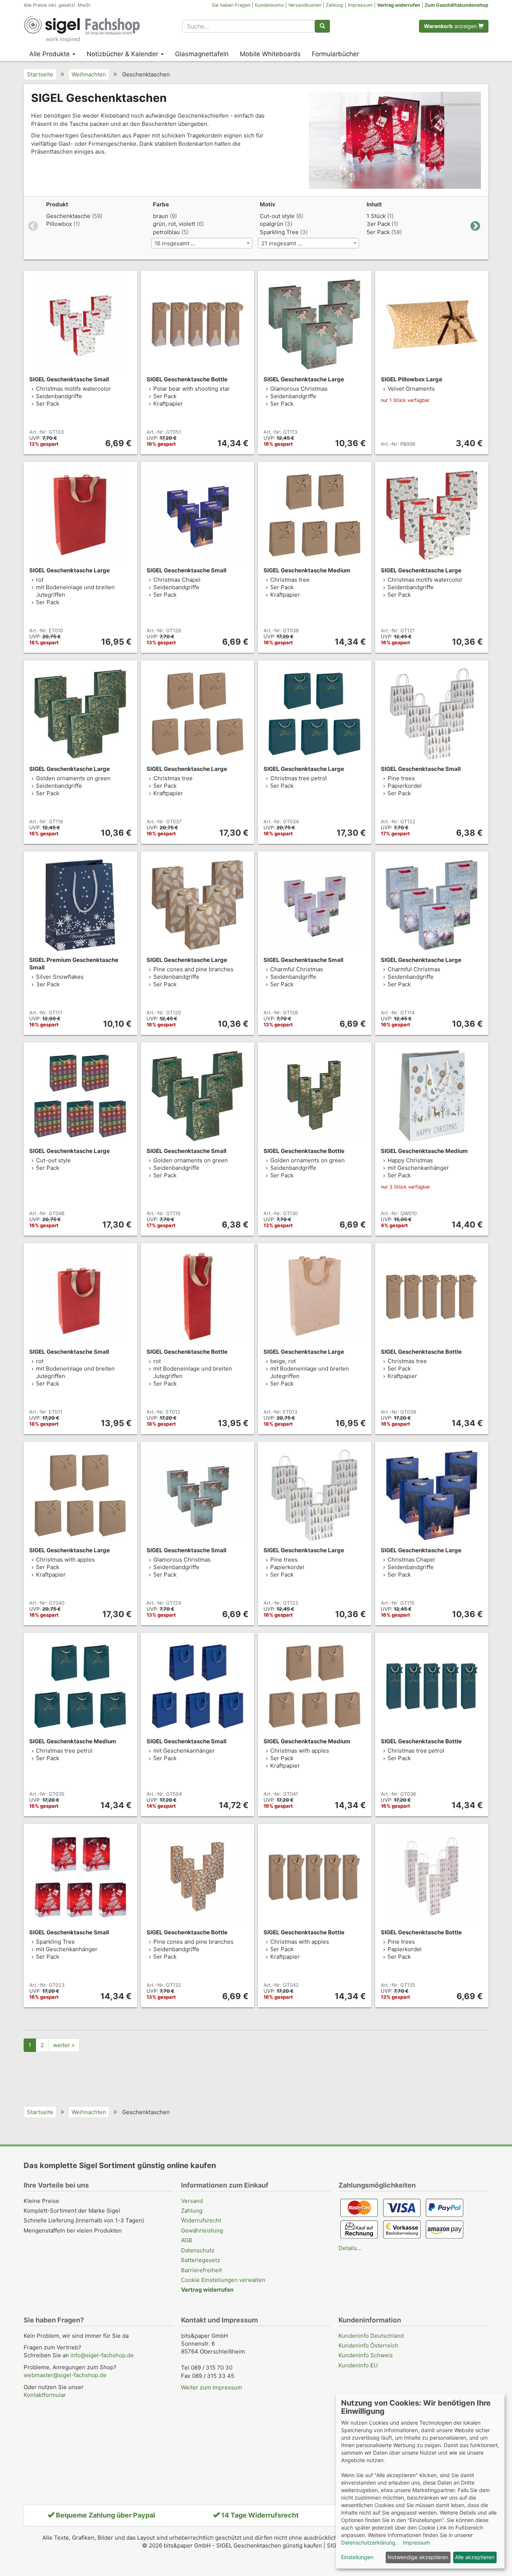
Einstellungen (357, 2557)
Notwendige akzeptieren (418, 2557)
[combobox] (248, 26)
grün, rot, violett (174, 224)
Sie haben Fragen (231, 5)
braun (161, 216)
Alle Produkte (50, 54)
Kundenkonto (269, 5)
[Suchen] (322, 26)
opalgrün (272, 224)
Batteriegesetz (201, 2260)
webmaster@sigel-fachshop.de (65, 2375)
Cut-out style (277, 216)
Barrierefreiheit (201, 2270)
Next (475, 226)
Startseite (40, 74)
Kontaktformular (45, 2395)
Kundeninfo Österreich (368, 2345)
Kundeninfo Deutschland (371, 2336)
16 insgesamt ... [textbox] (175, 243)
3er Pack (378, 224)
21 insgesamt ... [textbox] (282, 243)
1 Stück (376, 216)
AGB (187, 2240)
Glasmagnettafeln (202, 54)
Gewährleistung (202, 2230)
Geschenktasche (68, 216)
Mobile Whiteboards (270, 54)
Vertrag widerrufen (399, 5)
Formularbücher (335, 54)
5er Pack (378, 232)
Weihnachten (89, 74)
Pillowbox (59, 224)
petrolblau (166, 232)
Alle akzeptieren (475, 2557)
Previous (33, 226)
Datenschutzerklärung (368, 2542)
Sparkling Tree (279, 232)
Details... (350, 2248)
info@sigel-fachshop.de (102, 2355)
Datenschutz (198, 2250)
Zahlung (335, 5)
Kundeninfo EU (358, 2365)
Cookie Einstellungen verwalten (223, 2280)
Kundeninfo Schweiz (366, 2355)
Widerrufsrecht (201, 2220)
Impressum (360, 5)
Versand (192, 2201)
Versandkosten (305, 5)
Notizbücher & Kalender (123, 54)
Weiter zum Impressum (212, 2387)
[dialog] (420, 2481)
